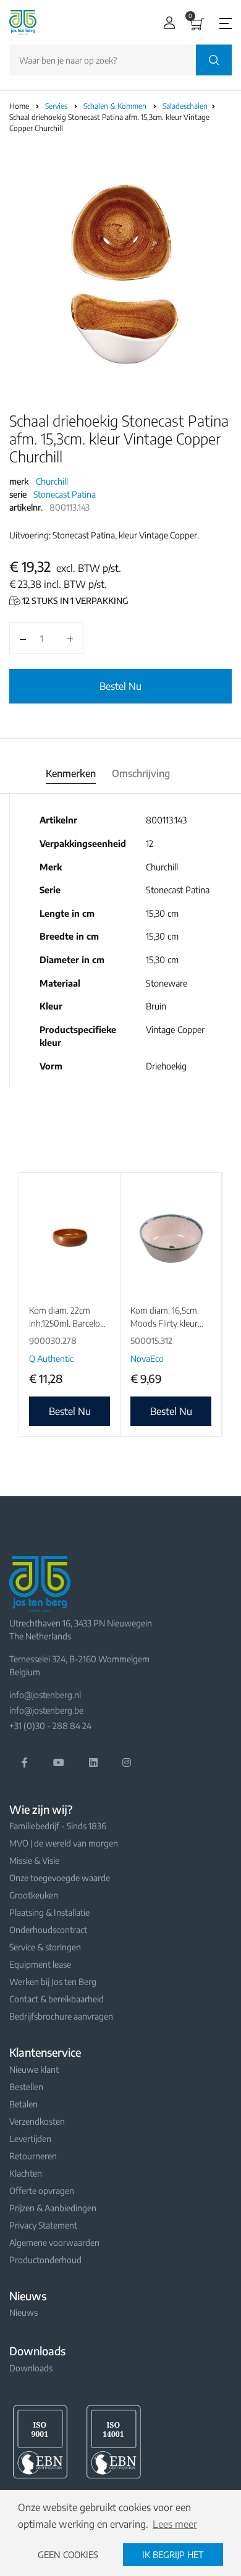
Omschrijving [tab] (141, 773)
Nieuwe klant (34, 2069)
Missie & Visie (34, 1860)
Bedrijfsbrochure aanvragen (61, 2016)
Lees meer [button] (175, 2524)
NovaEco (147, 1358)
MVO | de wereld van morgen (64, 1843)
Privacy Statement (43, 2225)
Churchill (52, 481)
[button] (167, 23)
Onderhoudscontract (48, 1930)
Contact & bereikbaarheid (57, 1999)
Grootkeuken (34, 1895)
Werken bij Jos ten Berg (53, 1982)
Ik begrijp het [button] (173, 2554)
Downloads (31, 2368)
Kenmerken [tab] (71, 773)
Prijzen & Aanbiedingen (53, 2208)
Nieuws (23, 2312)
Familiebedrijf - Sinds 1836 (58, 1826)
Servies (57, 106)
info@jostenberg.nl (45, 1695)
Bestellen (26, 2087)
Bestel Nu (120, 686)
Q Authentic (51, 1358)
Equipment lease (40, 1964)
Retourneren (33, 2156)
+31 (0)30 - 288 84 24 (50, 1726)
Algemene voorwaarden (54, 2242)
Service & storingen (45, 1947)
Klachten (26, 2173)
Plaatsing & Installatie (49, 1912)
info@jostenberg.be (46, 1710)
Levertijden (30, 2139)
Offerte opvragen (42, 2191)
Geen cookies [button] (68, 2554)
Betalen (23, 2104)
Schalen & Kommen (116, 106)
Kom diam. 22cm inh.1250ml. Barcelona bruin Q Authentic (69, 1323)
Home (19, 106)
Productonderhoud (45, 2260)
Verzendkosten (37, 2121)
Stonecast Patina (65, 494)
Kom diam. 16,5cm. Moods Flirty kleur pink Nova (165, 1323)
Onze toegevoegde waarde (60, 1878)
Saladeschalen (186, 106)
